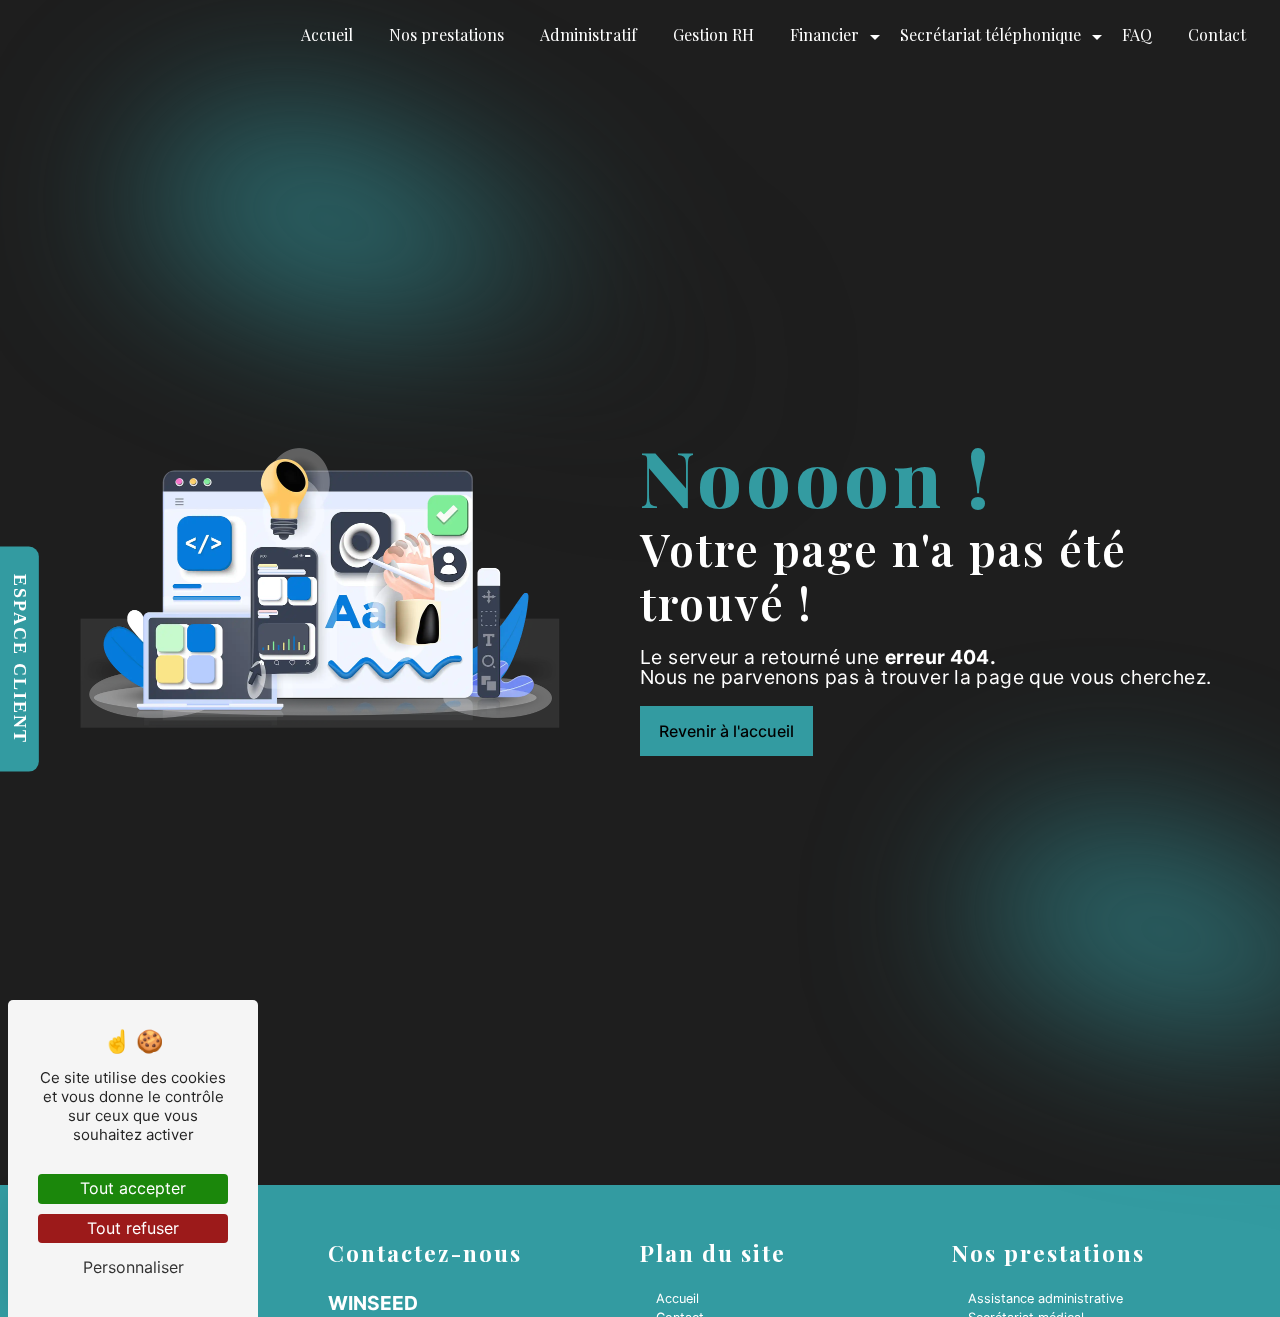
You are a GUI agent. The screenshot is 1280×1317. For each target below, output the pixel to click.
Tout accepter (133, 1188)
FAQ (1137, 34)
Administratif (588, 34)
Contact (1217, 34)
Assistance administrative (1045, 1298)
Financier (824, 34)
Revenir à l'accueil (726, 731)
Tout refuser (133, 1228)
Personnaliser (133, 1267)
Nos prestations (446, 34)
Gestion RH (713, 34)
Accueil (327, 34)
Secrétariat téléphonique (990, 34)
